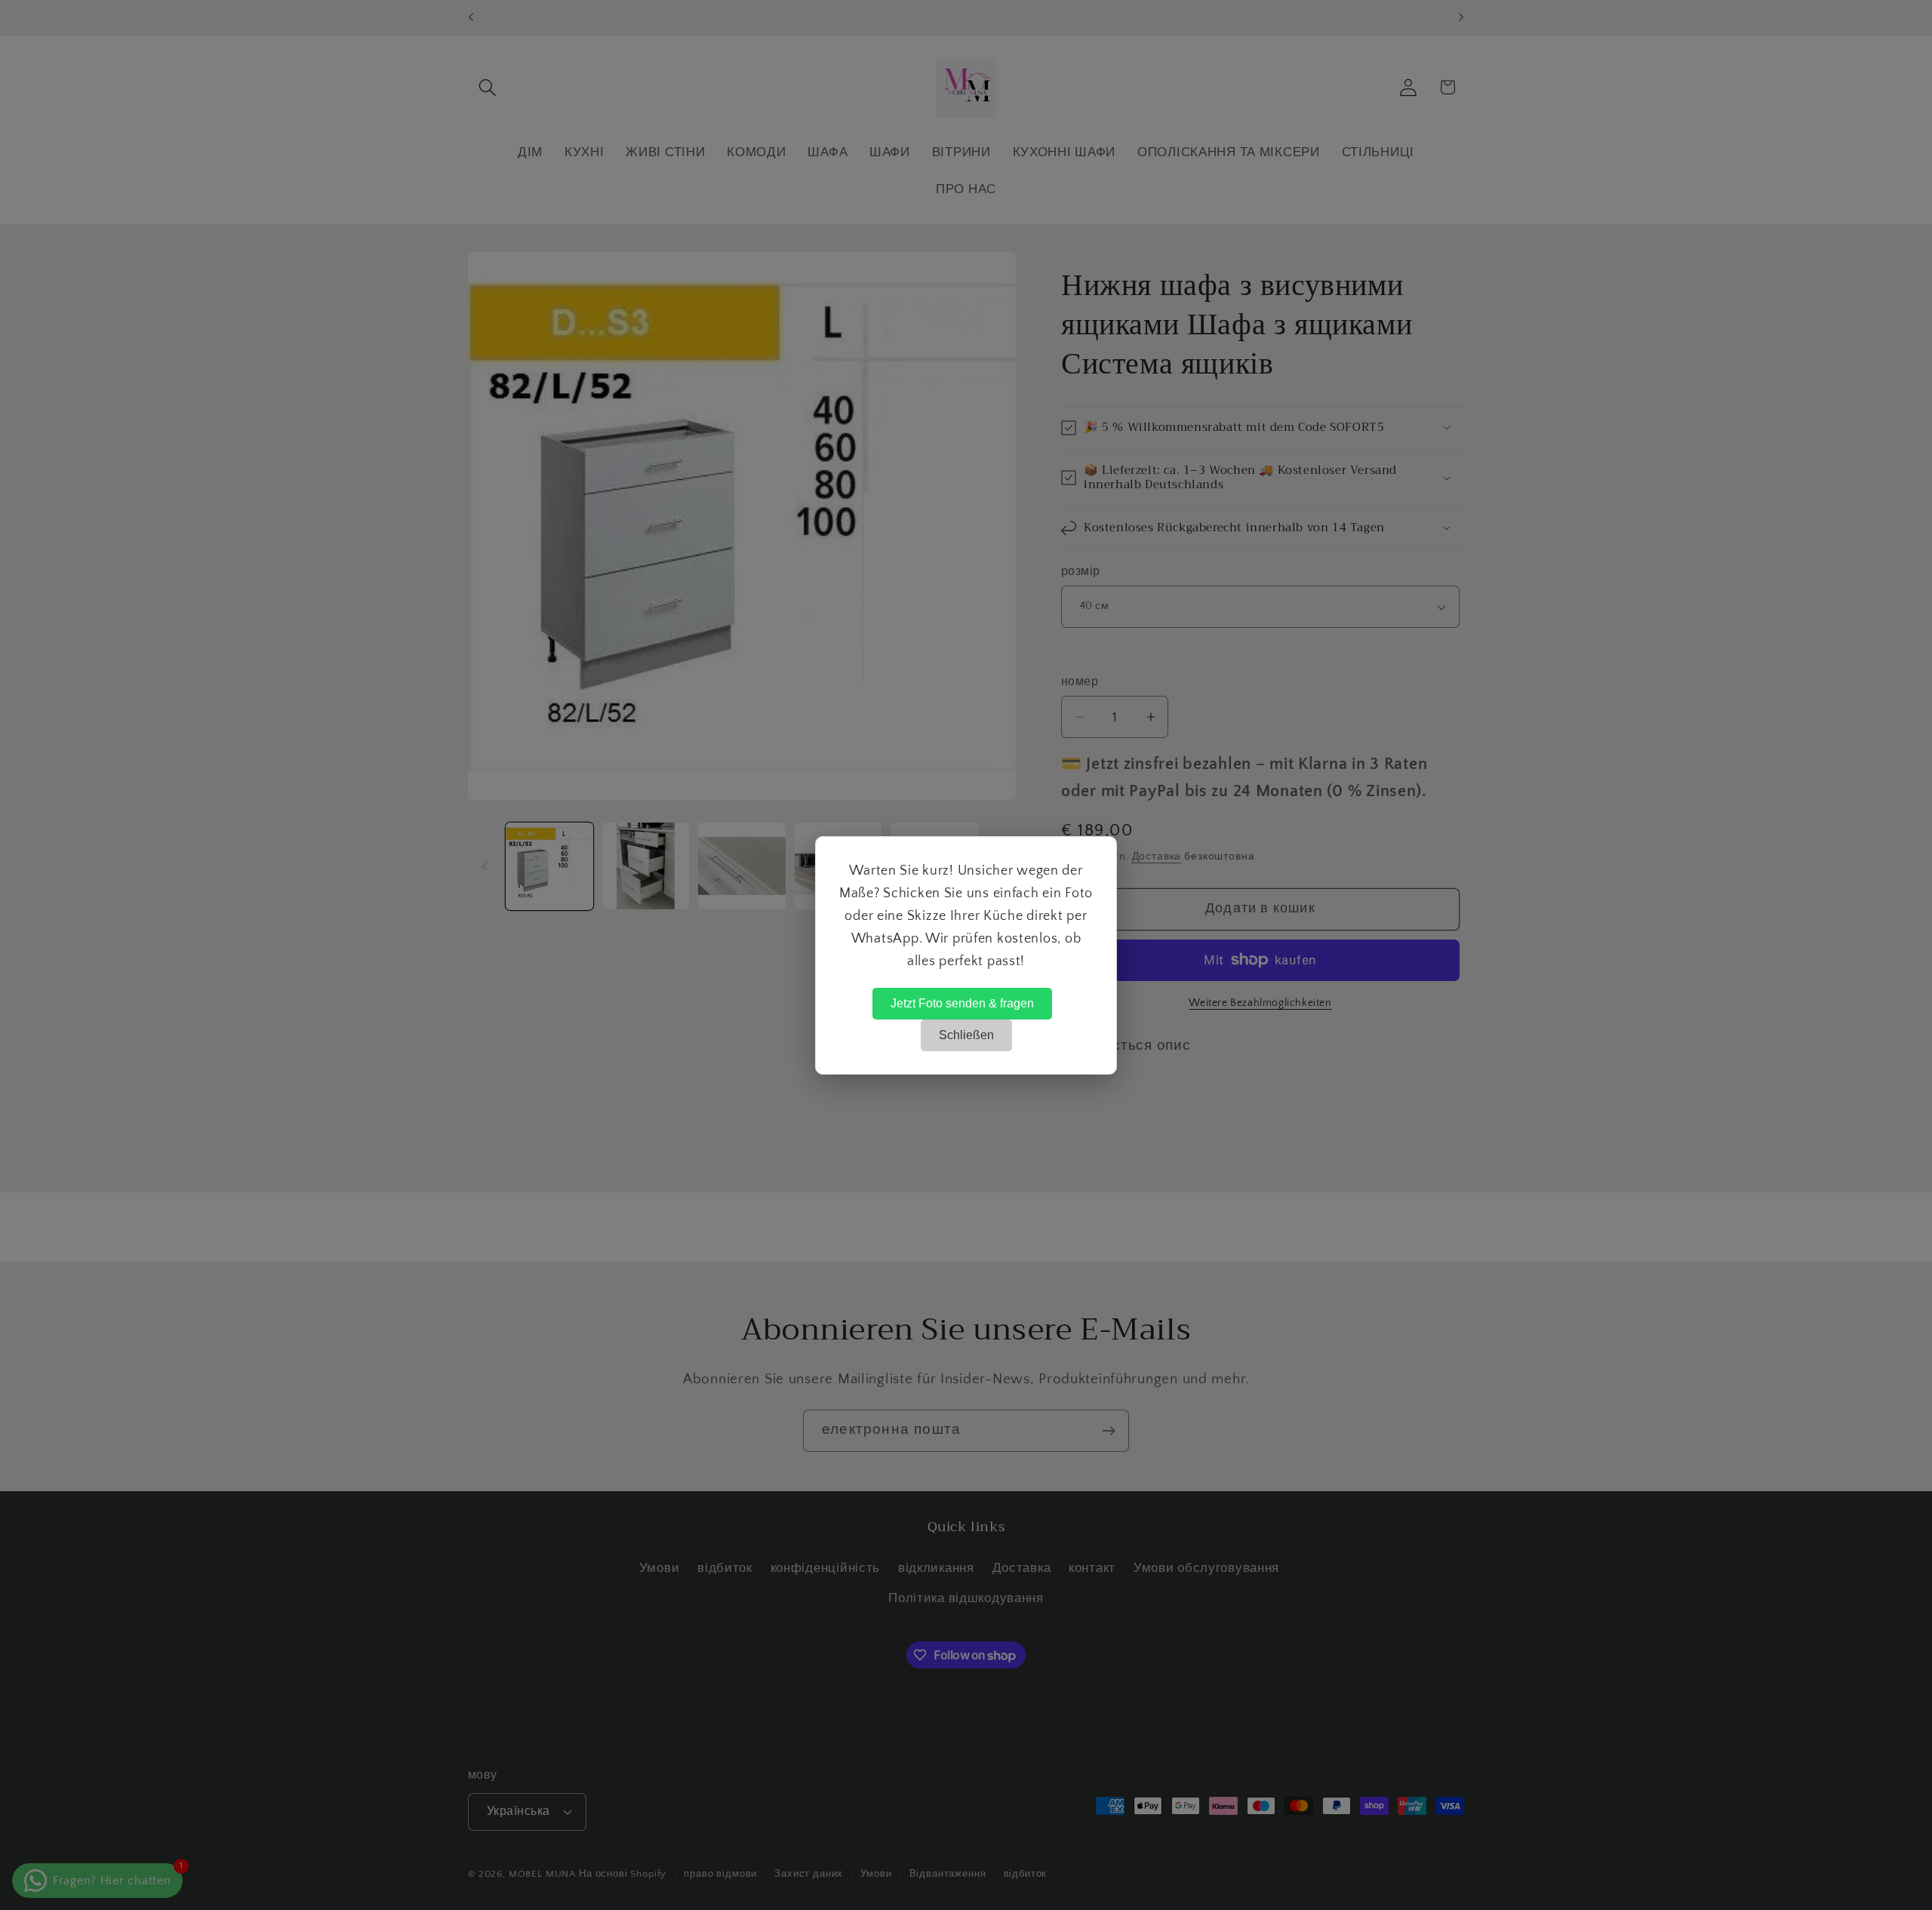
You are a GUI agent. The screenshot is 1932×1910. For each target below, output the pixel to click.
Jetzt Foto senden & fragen (962, 1003)
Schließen (966, 1035)
